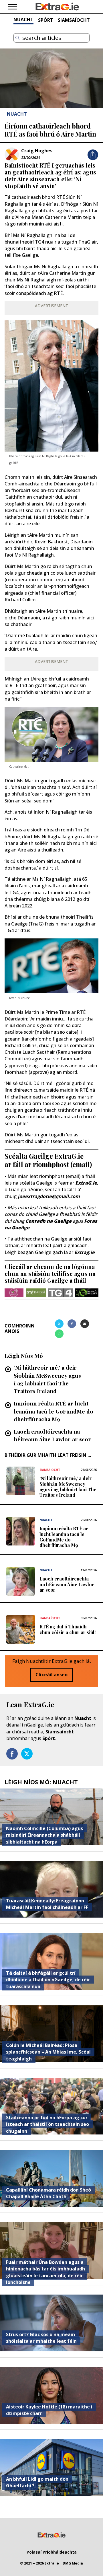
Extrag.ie (85, 1252)
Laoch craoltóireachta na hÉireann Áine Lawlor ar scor (52, 1435)
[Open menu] (13, 7)
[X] (59, 1324)
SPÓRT (46, 20)
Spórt (49, 1738)
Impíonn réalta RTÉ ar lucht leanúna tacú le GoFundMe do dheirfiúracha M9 (54, 1411)
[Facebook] (72, 1324)
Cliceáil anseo (51, 1675)
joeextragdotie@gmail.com (49, 1196)
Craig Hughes (37, 151)
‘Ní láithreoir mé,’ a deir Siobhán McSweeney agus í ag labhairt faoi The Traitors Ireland (47, 1379)
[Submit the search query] (17, 38)
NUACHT (23, 20)
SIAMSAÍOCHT (74, 20)
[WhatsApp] (59, 1334)
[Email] (85, 1324)
